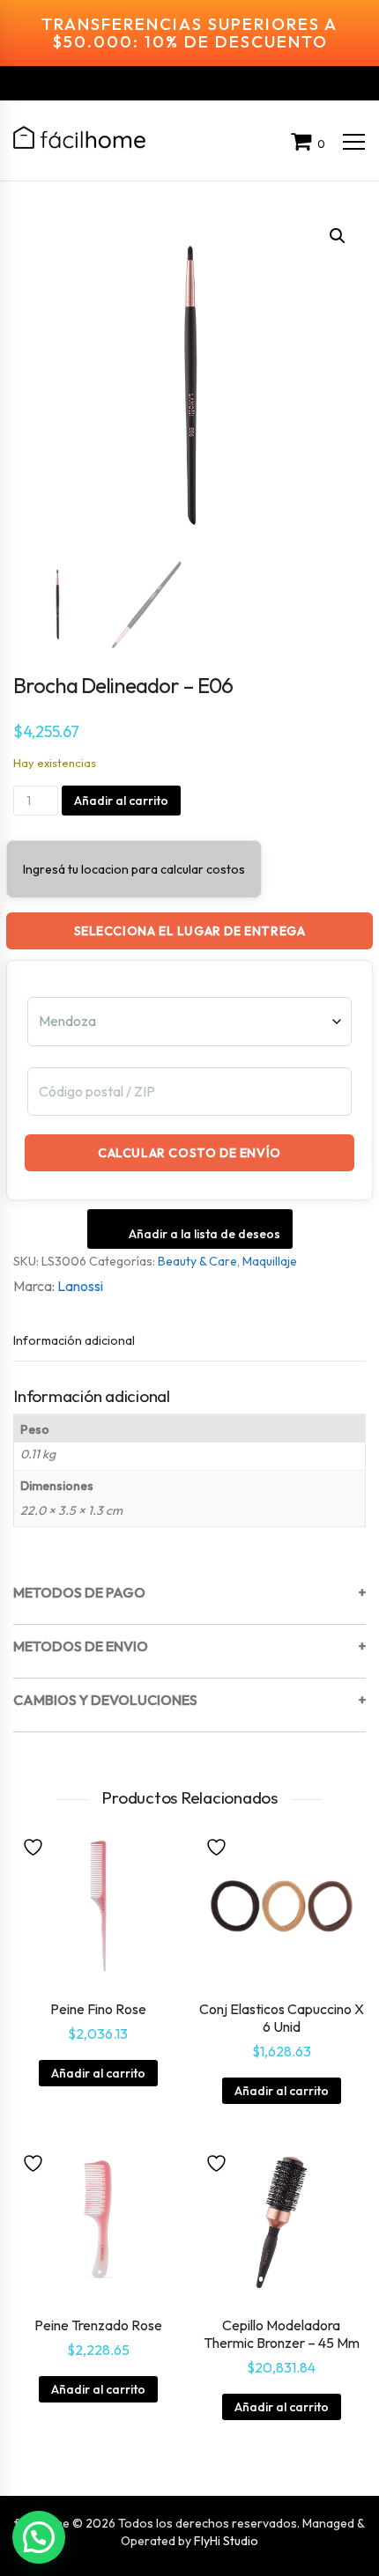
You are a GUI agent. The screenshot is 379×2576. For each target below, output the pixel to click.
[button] (338, 236)
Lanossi (80, 1286)
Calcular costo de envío (189, 1153)
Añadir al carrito (121, 801)
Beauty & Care (197, 1261)
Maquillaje (270, 1261)
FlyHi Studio (226, 2541)
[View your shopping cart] (304, 144)
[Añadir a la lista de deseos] (35, 1846)
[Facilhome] (79, 137)
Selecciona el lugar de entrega (190, 931)
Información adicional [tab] (74, 1340)
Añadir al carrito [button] (98, 2073)
